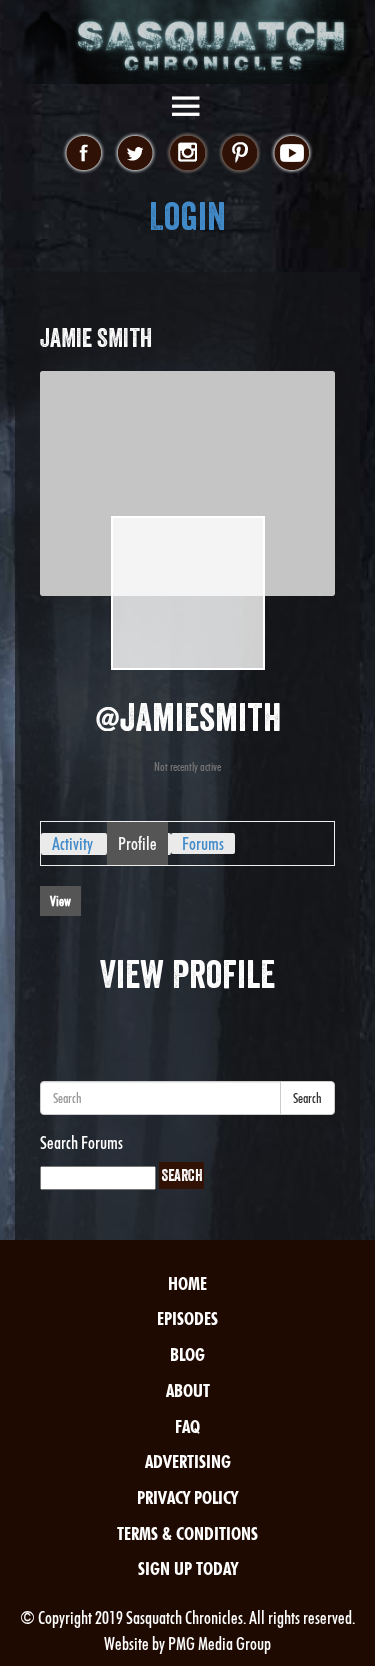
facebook (83, 154)
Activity (72, 843)
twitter (135, 154)
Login (187, 216)
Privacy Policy (187, 1497)
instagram (187, 154)
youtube (291, 154)
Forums (203, 843)
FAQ (187, 1426)
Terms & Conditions (187, 1533)
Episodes (187, 1318)
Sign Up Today (188, 1568)
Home (187, 1283)
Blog (187, 1354)
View (60, 901)
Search (307, 1098)
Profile (137, 843)
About (188, 1390)
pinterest (239, 154)
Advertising (188, 1461)
